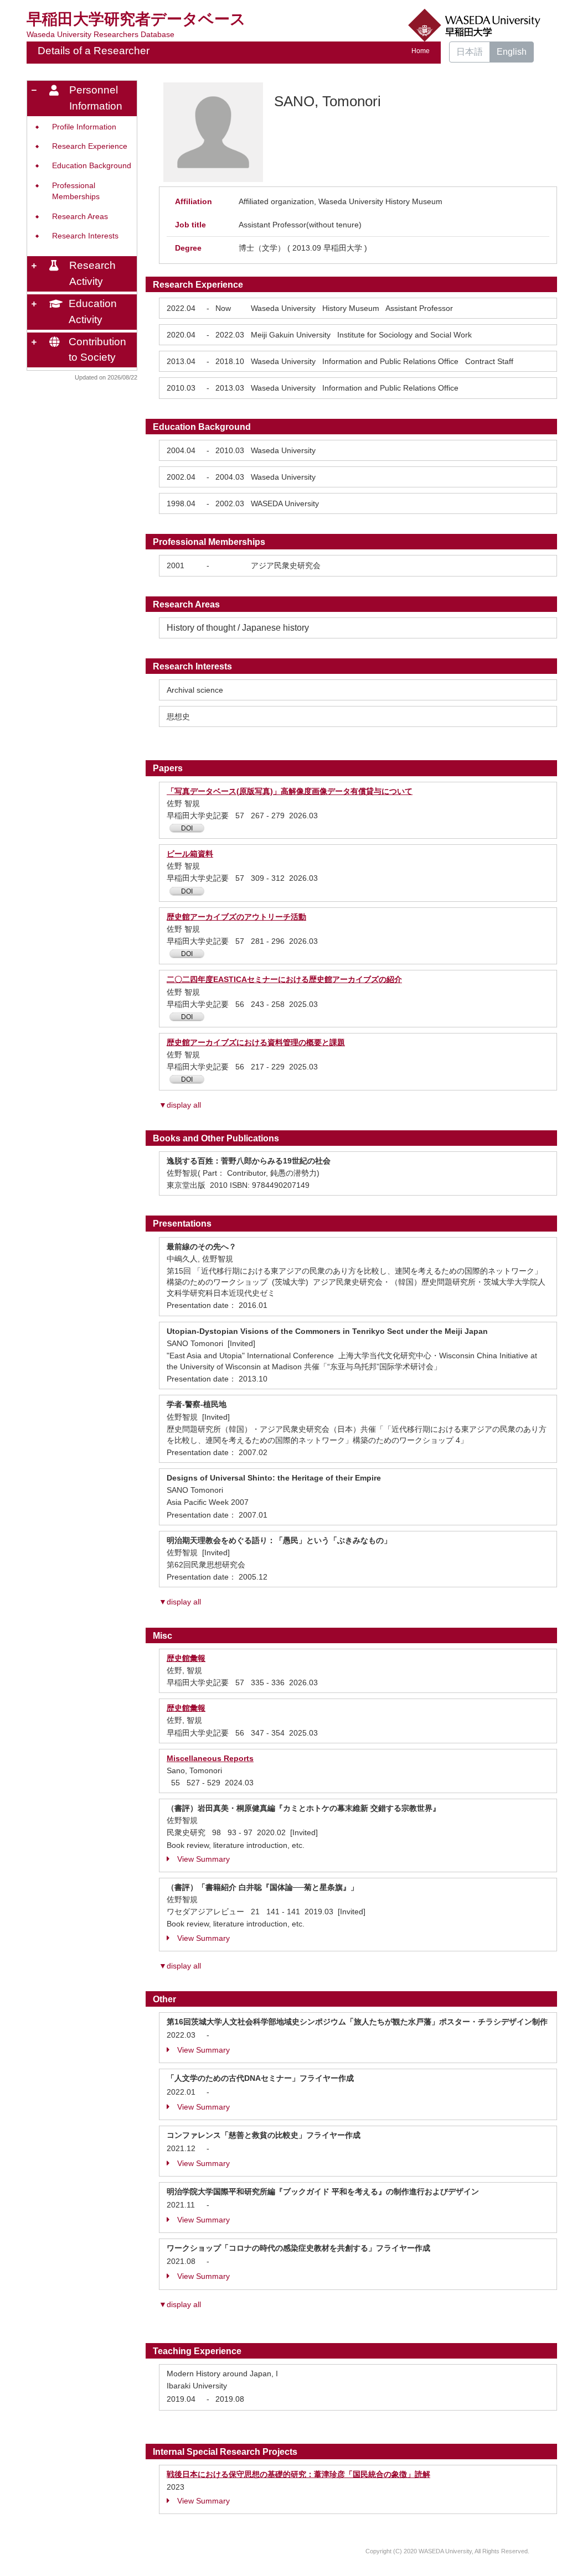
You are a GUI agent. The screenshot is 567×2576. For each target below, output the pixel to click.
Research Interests (85, 236)
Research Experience (90, 146)
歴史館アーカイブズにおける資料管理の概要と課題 (256, 1042)
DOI (187, 828)
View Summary (203, 1859)
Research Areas (80, 217)
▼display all (180, 1105)
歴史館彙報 (186, 1658)
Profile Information (84, 127)
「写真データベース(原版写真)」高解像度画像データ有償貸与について (290, 791)
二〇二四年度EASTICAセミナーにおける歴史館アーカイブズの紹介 (284, 979)
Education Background (92, 166)
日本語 (470, 52)
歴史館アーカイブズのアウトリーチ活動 (236, 917)
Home (421, 51)
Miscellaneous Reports (210, 1758)
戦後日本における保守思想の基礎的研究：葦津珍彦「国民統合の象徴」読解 (298, 2474)
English (512, 52)
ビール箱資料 (190, 854)
